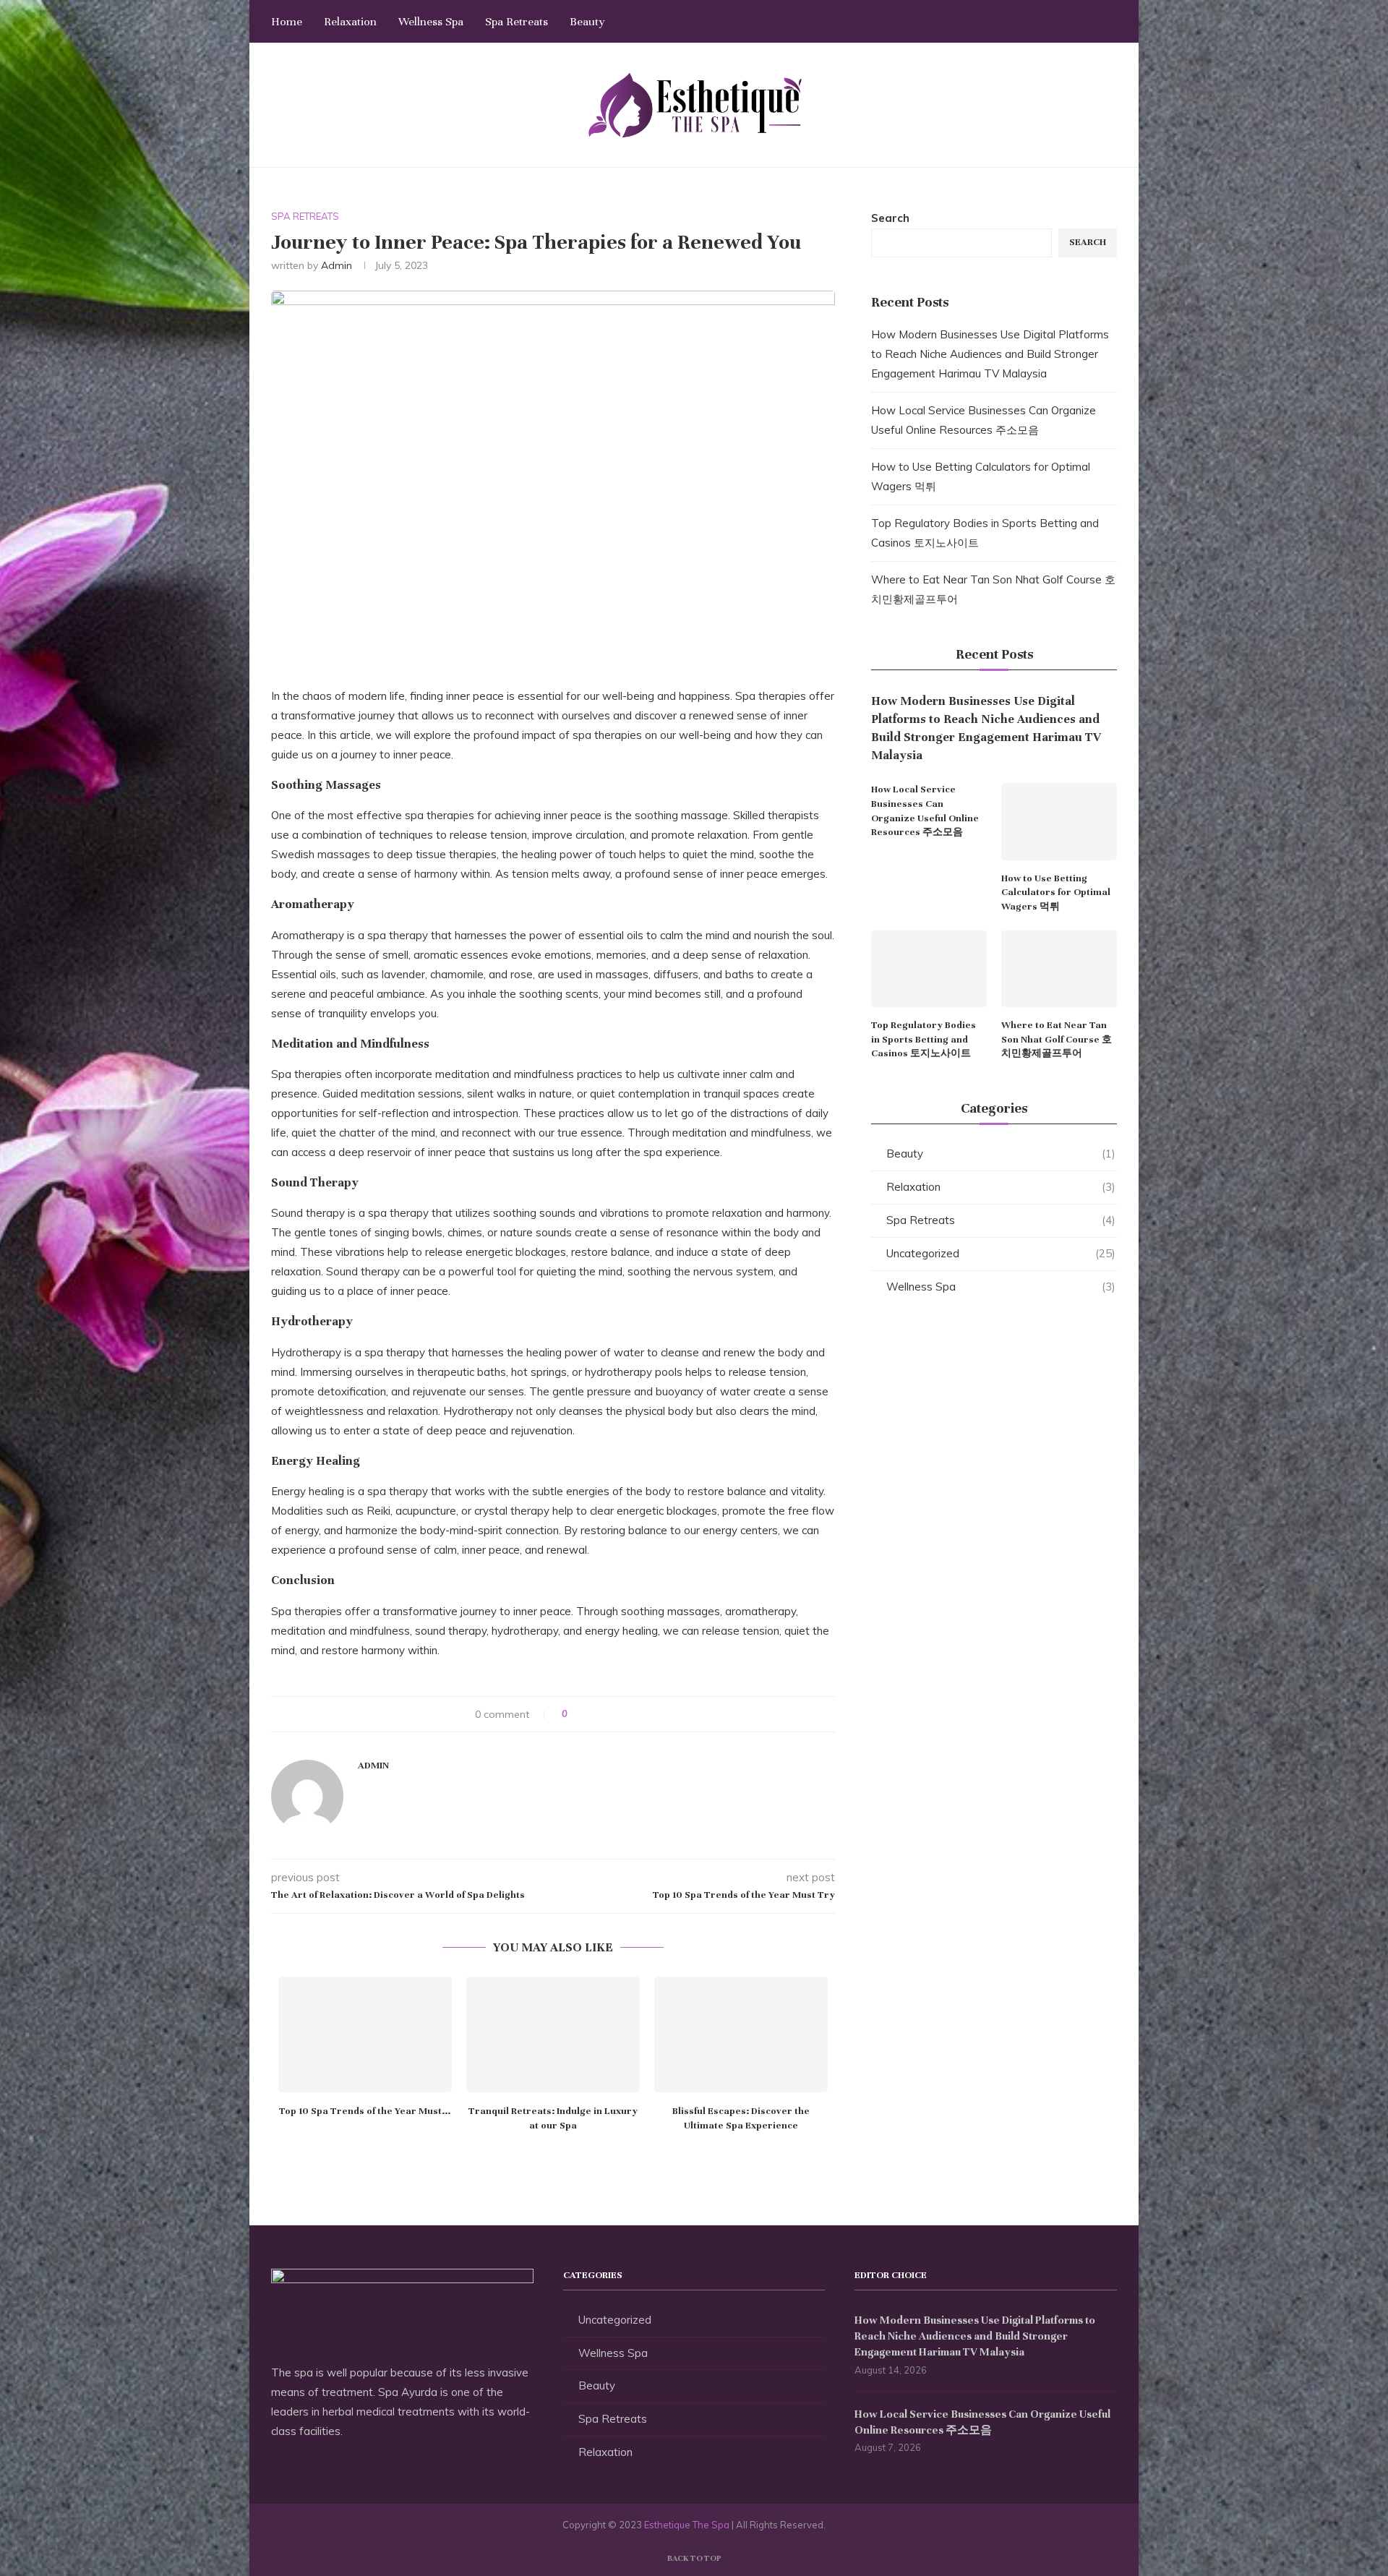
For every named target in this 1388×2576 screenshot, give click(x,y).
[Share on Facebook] (592, 1714)
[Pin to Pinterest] (619, 1714)
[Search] (1110, 22)
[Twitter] (1044, 22)
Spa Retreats (517, 22)
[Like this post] (575, 1714)
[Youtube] (1089, 22)
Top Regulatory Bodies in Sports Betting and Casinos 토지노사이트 (924, 1039)
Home (287, 22)
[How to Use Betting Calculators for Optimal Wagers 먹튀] (1059, 822)
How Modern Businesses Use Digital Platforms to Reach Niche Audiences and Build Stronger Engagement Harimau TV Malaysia (990, 354)
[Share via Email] (633, 1714)
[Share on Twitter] (605, 1714)
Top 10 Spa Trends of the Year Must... (365, 2111)
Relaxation (350, 22)
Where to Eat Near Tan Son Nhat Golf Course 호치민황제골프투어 (1057, 1039)
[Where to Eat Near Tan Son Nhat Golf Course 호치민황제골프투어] (1059, 969)
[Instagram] (1059, 22)
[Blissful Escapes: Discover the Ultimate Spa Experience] (741, 2034)
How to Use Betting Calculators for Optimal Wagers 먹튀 (1056, 893)
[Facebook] (1028, 22)
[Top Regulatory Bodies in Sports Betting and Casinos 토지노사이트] (929, 969)
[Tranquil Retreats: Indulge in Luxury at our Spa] (553, 2034)
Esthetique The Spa (687, 2525)
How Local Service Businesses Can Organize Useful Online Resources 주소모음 (925, 811)
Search (890, 218)
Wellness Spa (431, 22)
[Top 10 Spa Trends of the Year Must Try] (365, 2034)
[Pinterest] (1074, 22)
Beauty (587, 22)
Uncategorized (1001, 1253)
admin (337, 265)
